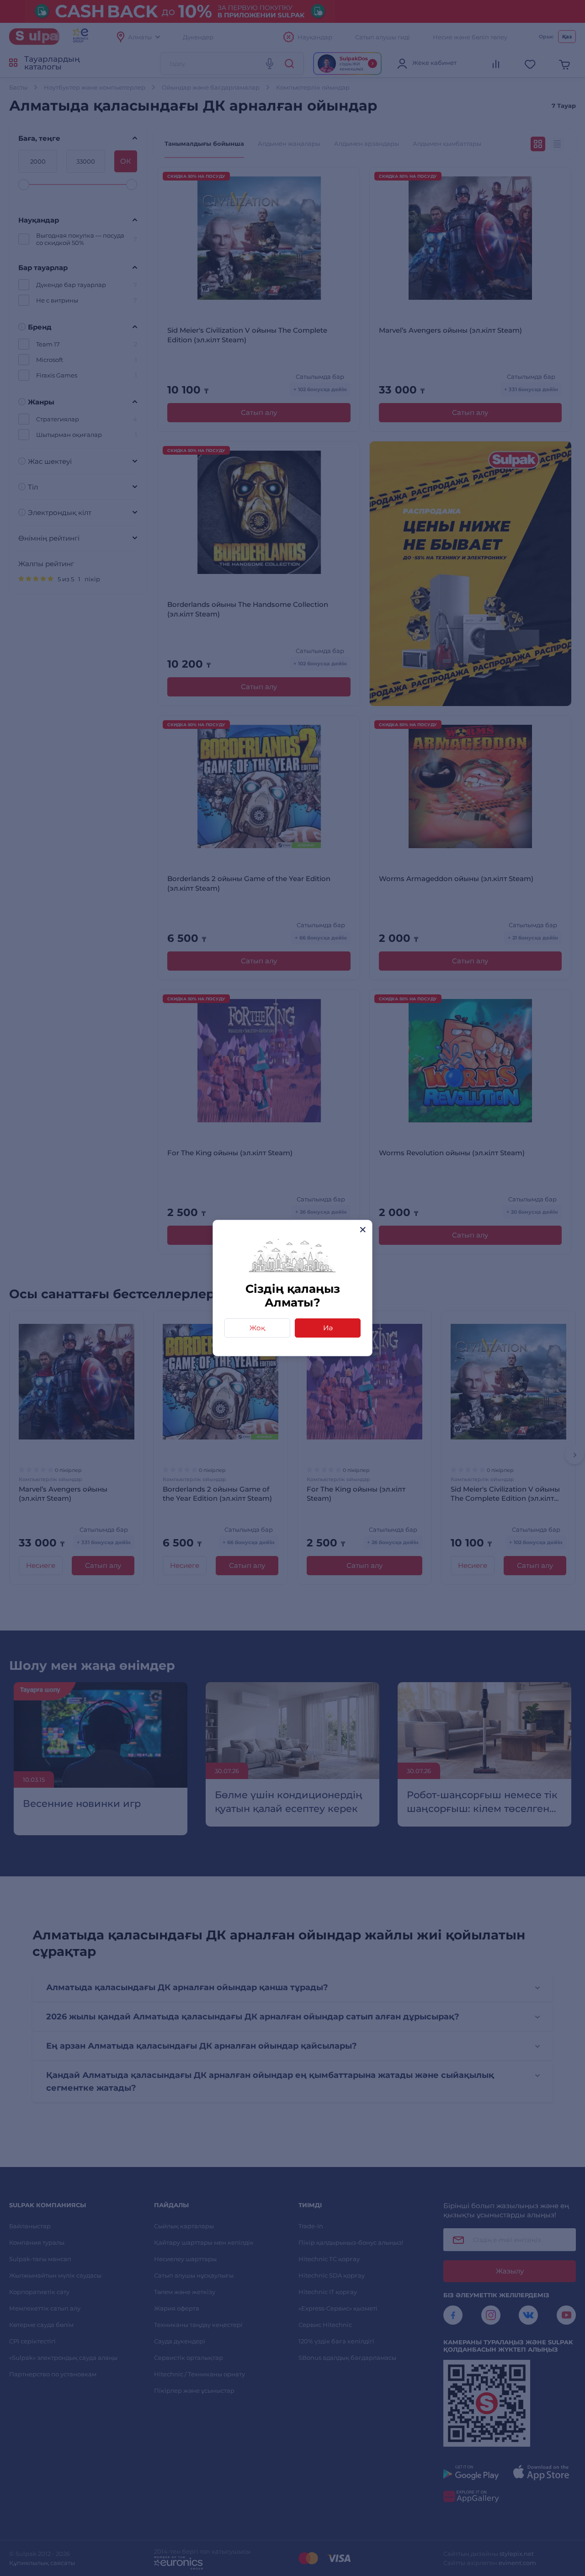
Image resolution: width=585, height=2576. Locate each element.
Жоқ (257, 1328)
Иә (328, 1328)
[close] (363, 1230)
